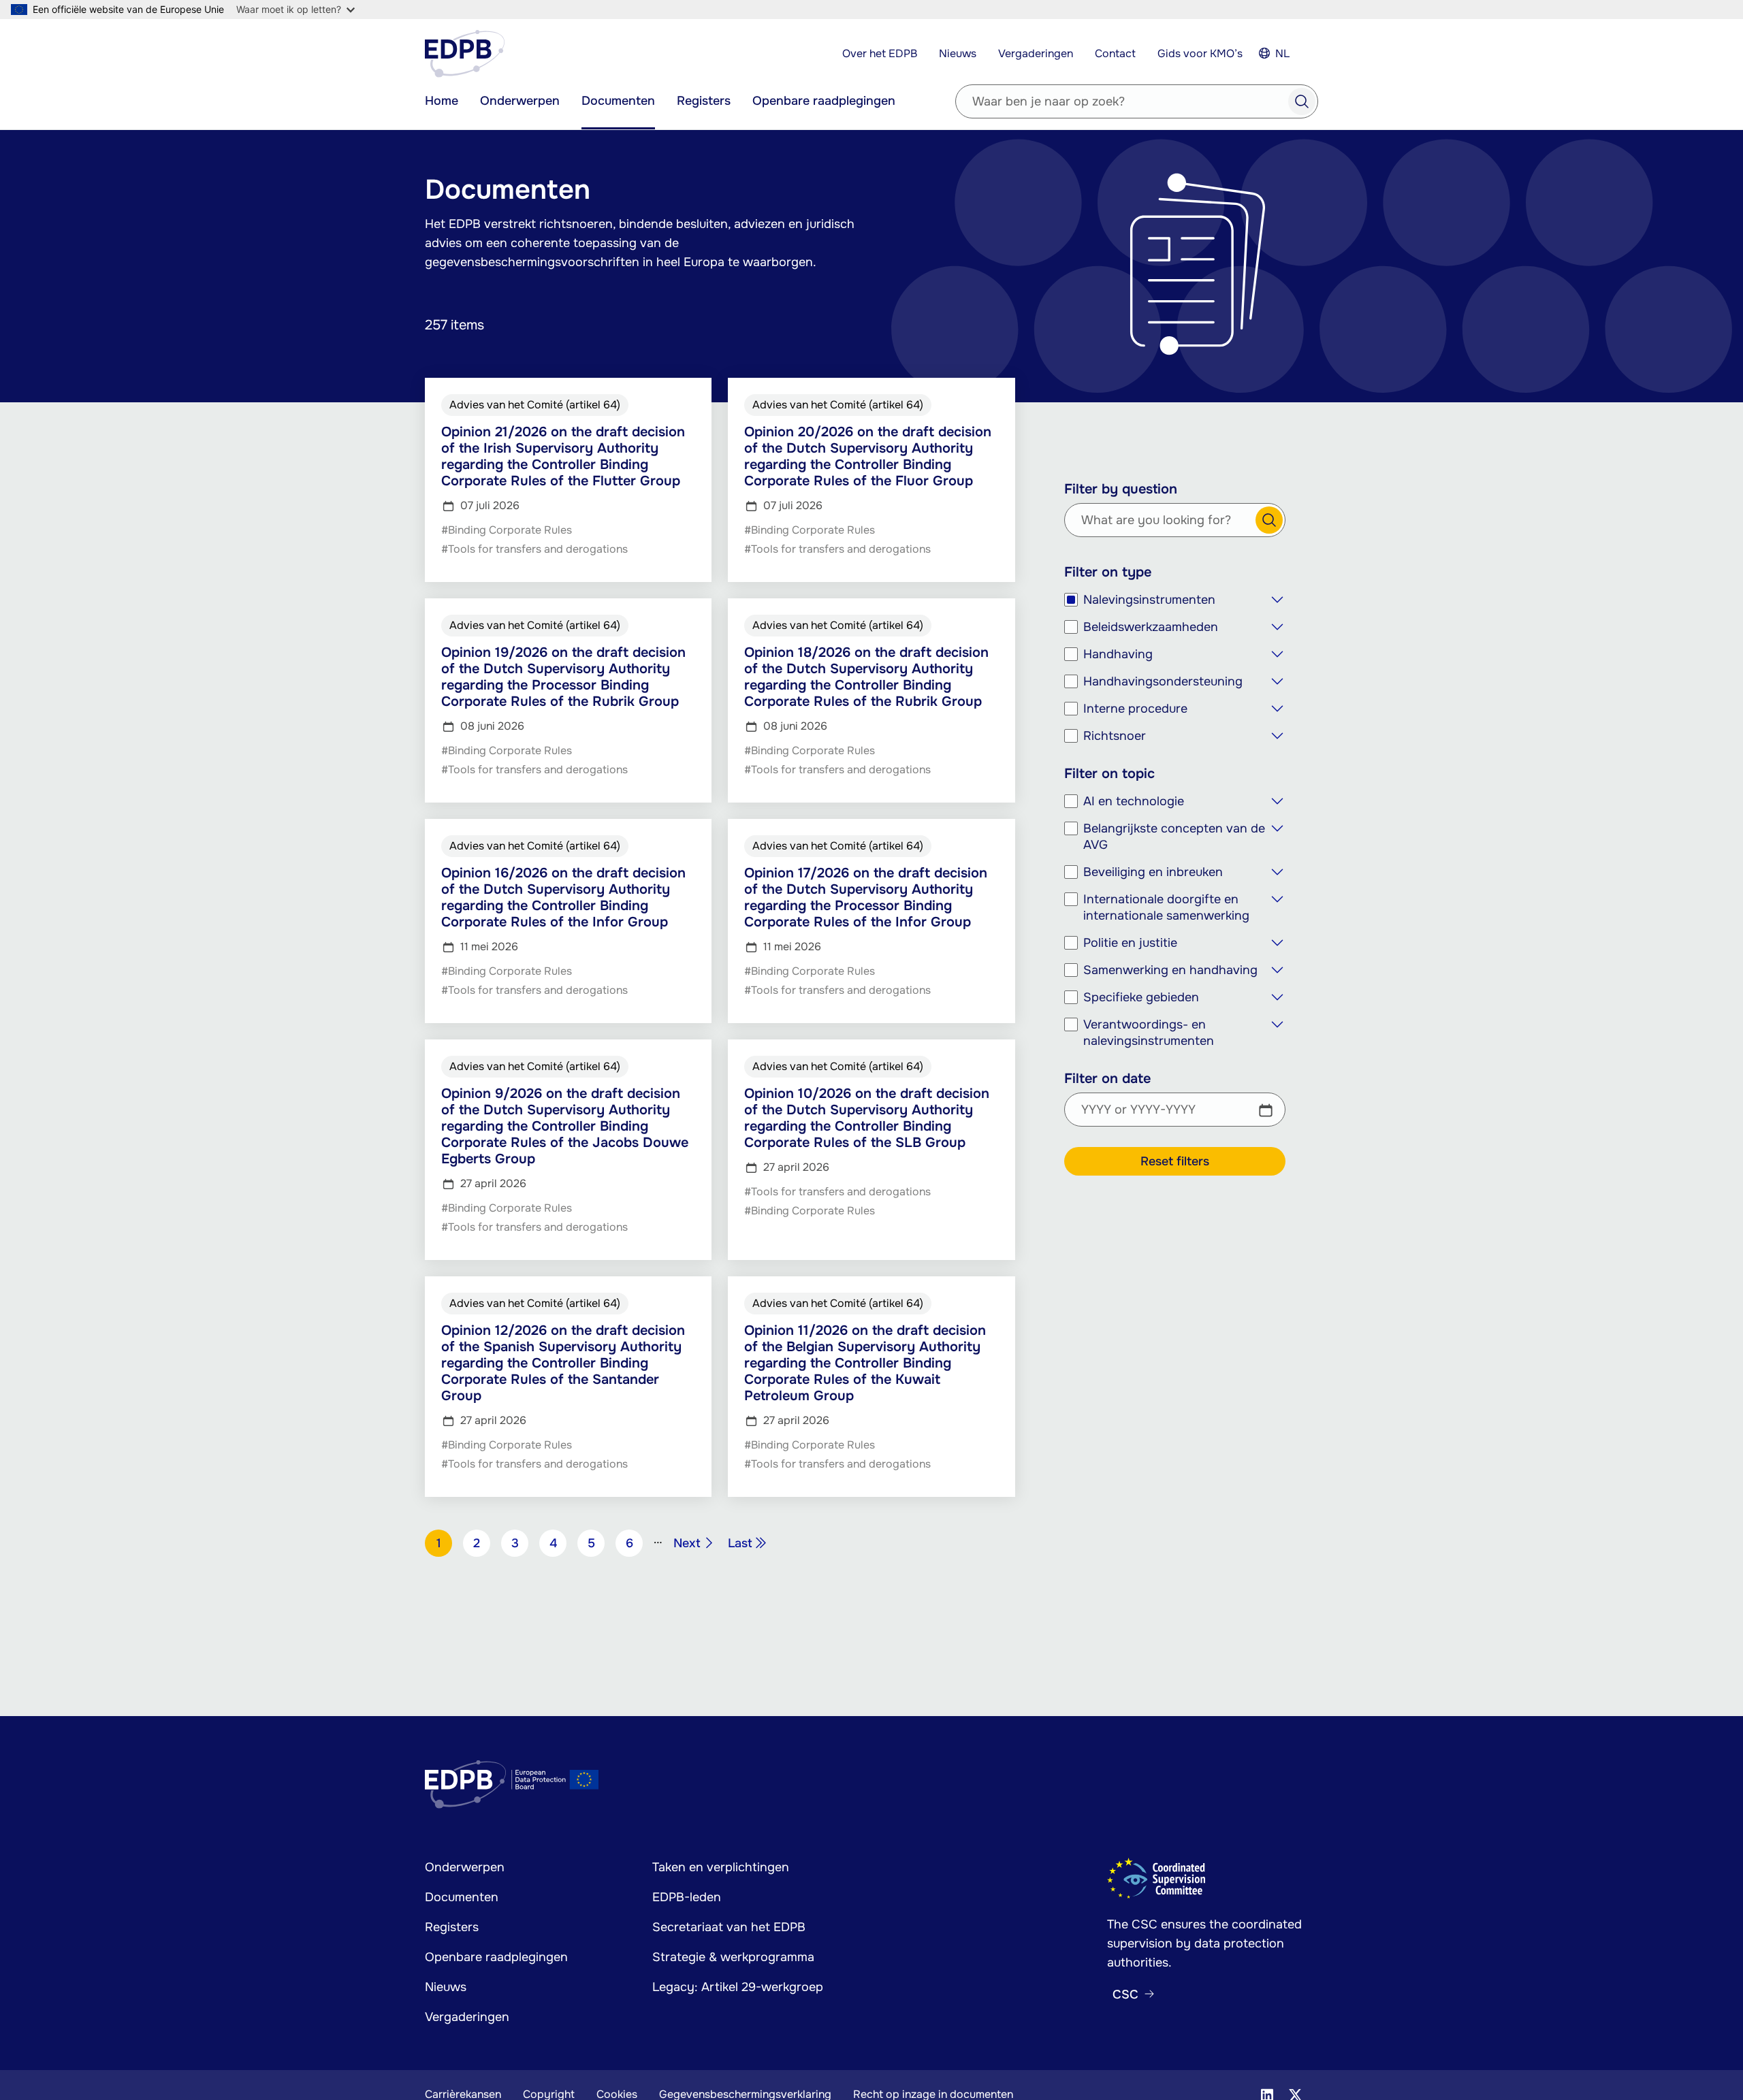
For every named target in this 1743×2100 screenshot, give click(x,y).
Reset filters (1175, 1161)
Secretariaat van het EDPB (729, 1927)
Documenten (618, 101)
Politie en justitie (1130, 943)
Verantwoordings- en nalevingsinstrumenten (1149, 1033)
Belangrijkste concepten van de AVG (1174, 837)
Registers (704, 101)
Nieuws (958, 53)
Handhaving (1118, 654)
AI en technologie (1134, 801)
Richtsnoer (1115, 736)
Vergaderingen (1036, 53)
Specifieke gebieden (1141, 997)
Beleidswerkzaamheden (1151, 627)
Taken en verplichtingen (721, 1867)
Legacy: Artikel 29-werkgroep (738, 1987)
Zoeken (1269, 520)
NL (1282, 53)
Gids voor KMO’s (1200, 53)
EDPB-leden (687, 1897)
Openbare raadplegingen (824, 101)
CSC (1125, 1994)
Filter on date (1107, 1079)
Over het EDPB (880, 53)
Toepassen (1302, 101)
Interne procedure (1135, 709)
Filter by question (1121, 489)
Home (442, 101)
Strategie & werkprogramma (733, 1957)
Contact (1115, 53)
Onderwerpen (520, 101)
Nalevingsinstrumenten (1149, 600)
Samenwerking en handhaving (1170, 970)
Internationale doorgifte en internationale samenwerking (1166, 907)
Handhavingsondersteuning (1163, 681)
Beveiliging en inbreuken (1153, 872)
